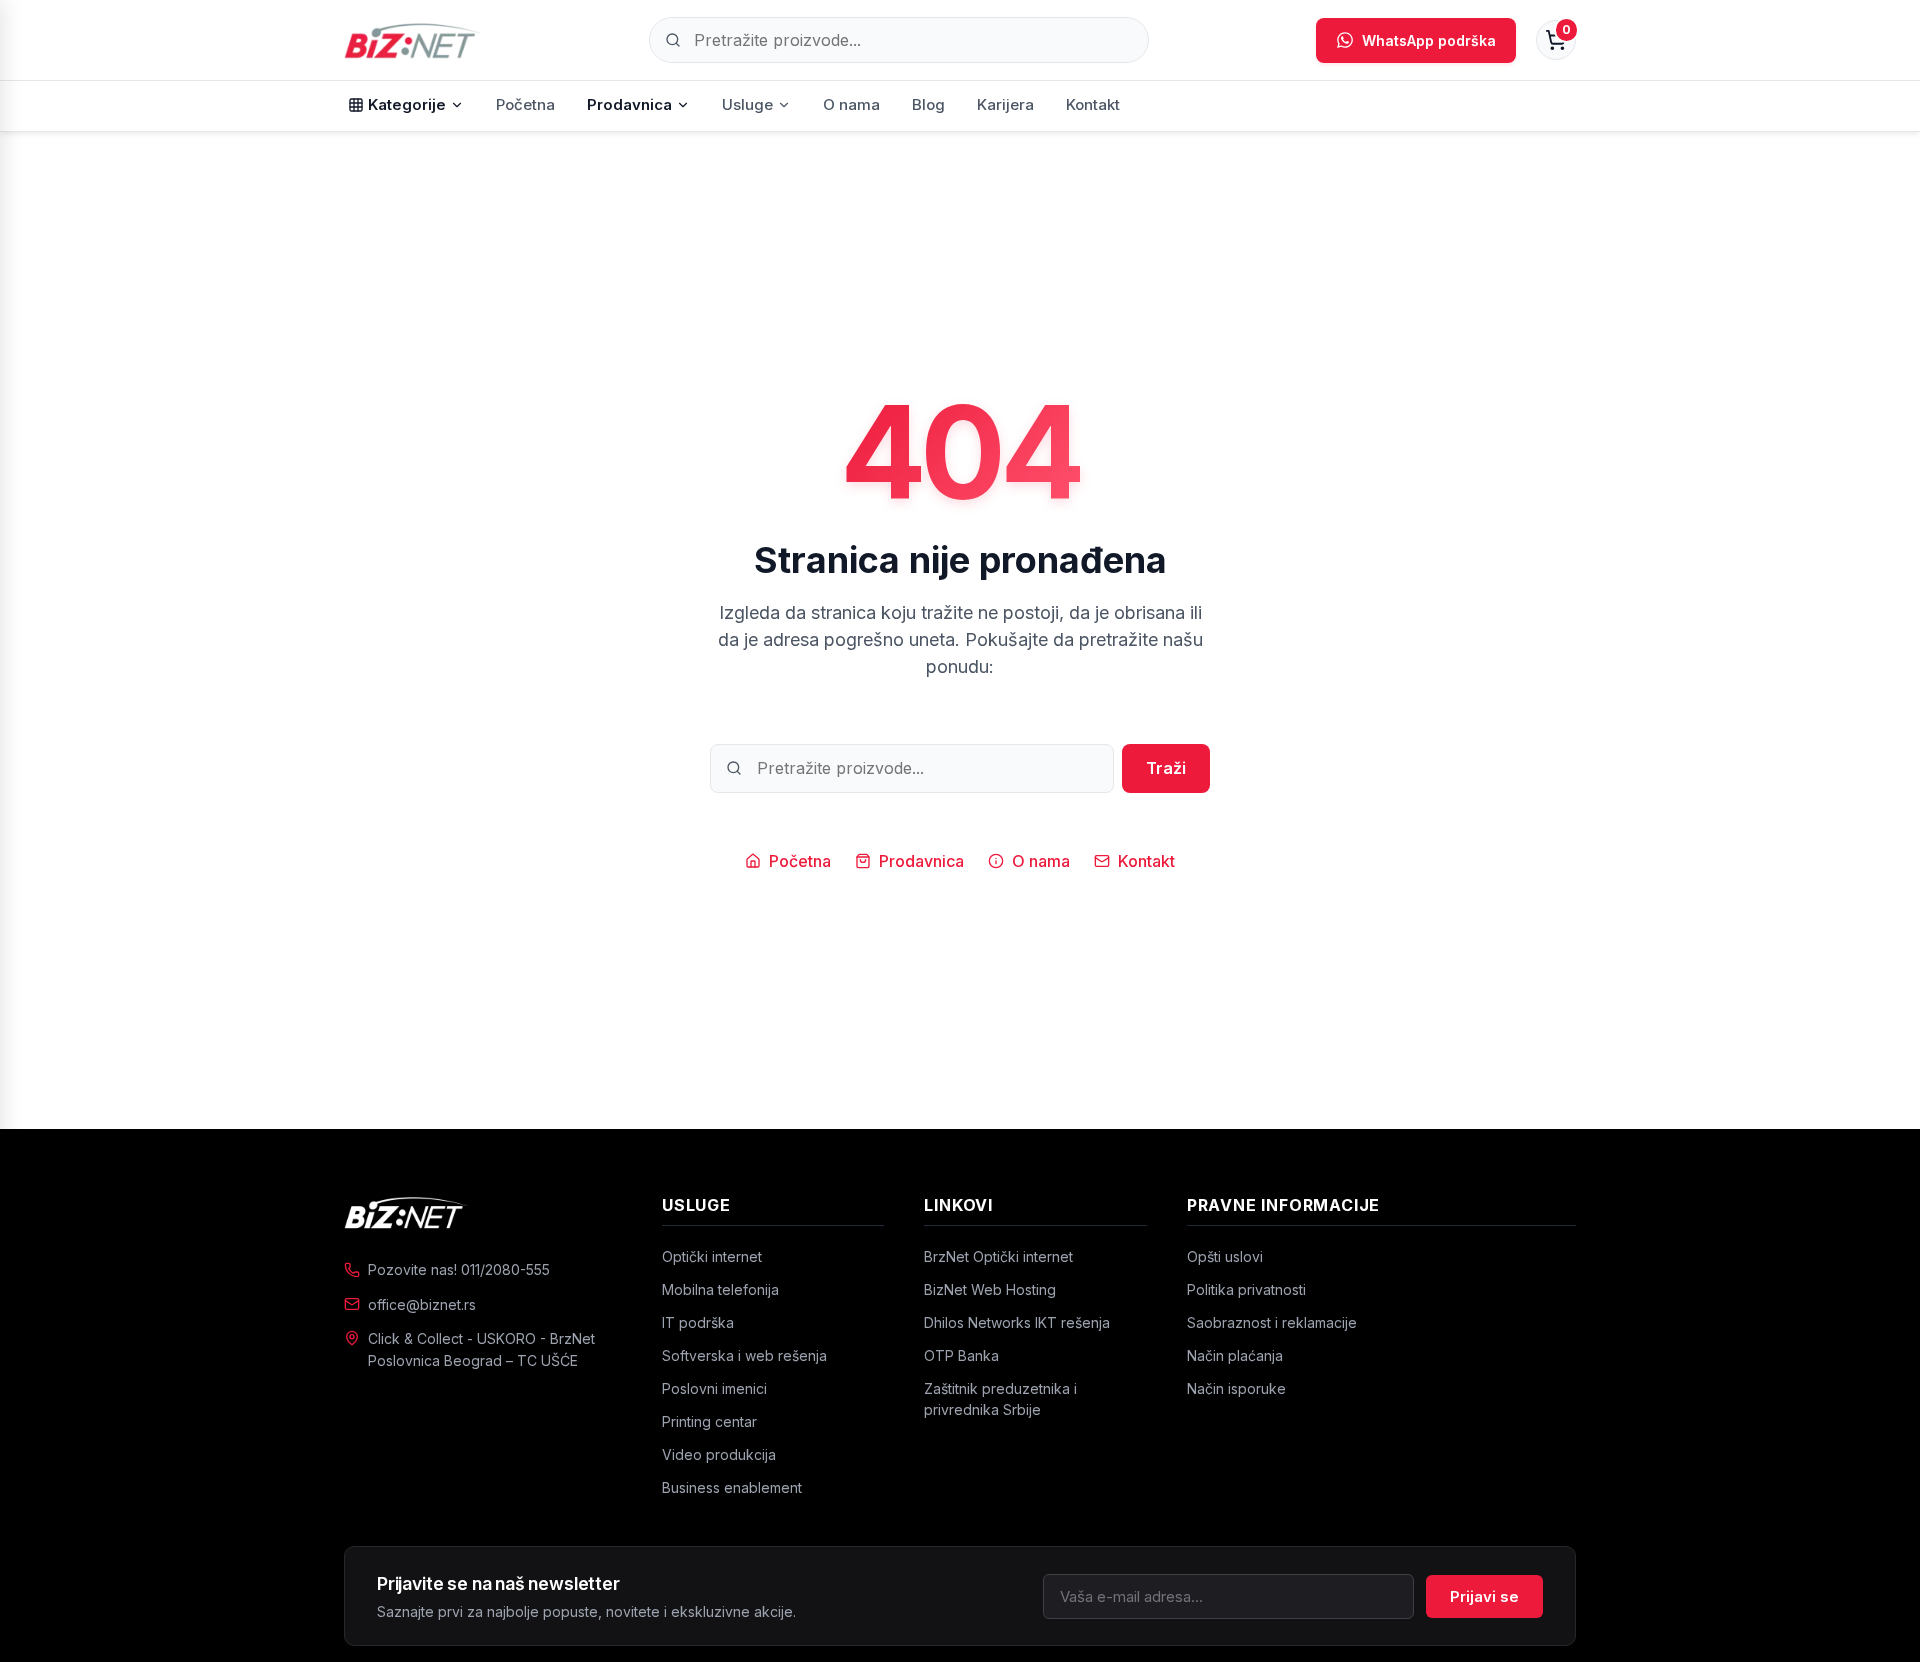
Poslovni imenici (714, 1388)
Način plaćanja (1235, 1355)
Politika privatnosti (1246, 1289)
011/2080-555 (505, 1269)
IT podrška (698, 1322)
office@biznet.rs (422, 1304)
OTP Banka (961, 1355)
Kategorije (407, 104)
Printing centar (709, 1421)
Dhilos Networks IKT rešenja (1017, 1322)
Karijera (1005, 104)
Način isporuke (1236, 1388)
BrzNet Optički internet (998, 1256)
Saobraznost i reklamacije (1272, 1322)
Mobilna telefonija (720, 1289)
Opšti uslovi (1225, 1256)
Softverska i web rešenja (744, 1355)
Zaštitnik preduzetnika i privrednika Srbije (1000, 1399)
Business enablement (732, 1487)
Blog (928, 104)
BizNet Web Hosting (990, 1289)
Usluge (747, 104)
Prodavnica (629, 104)
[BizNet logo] (483, 1212)
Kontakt (1093, 104)
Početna (525, 104)
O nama (851, 104)
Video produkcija (719, 1454)
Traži (1166, 768)
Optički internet (712, 1256)
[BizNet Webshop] (412, 40)
